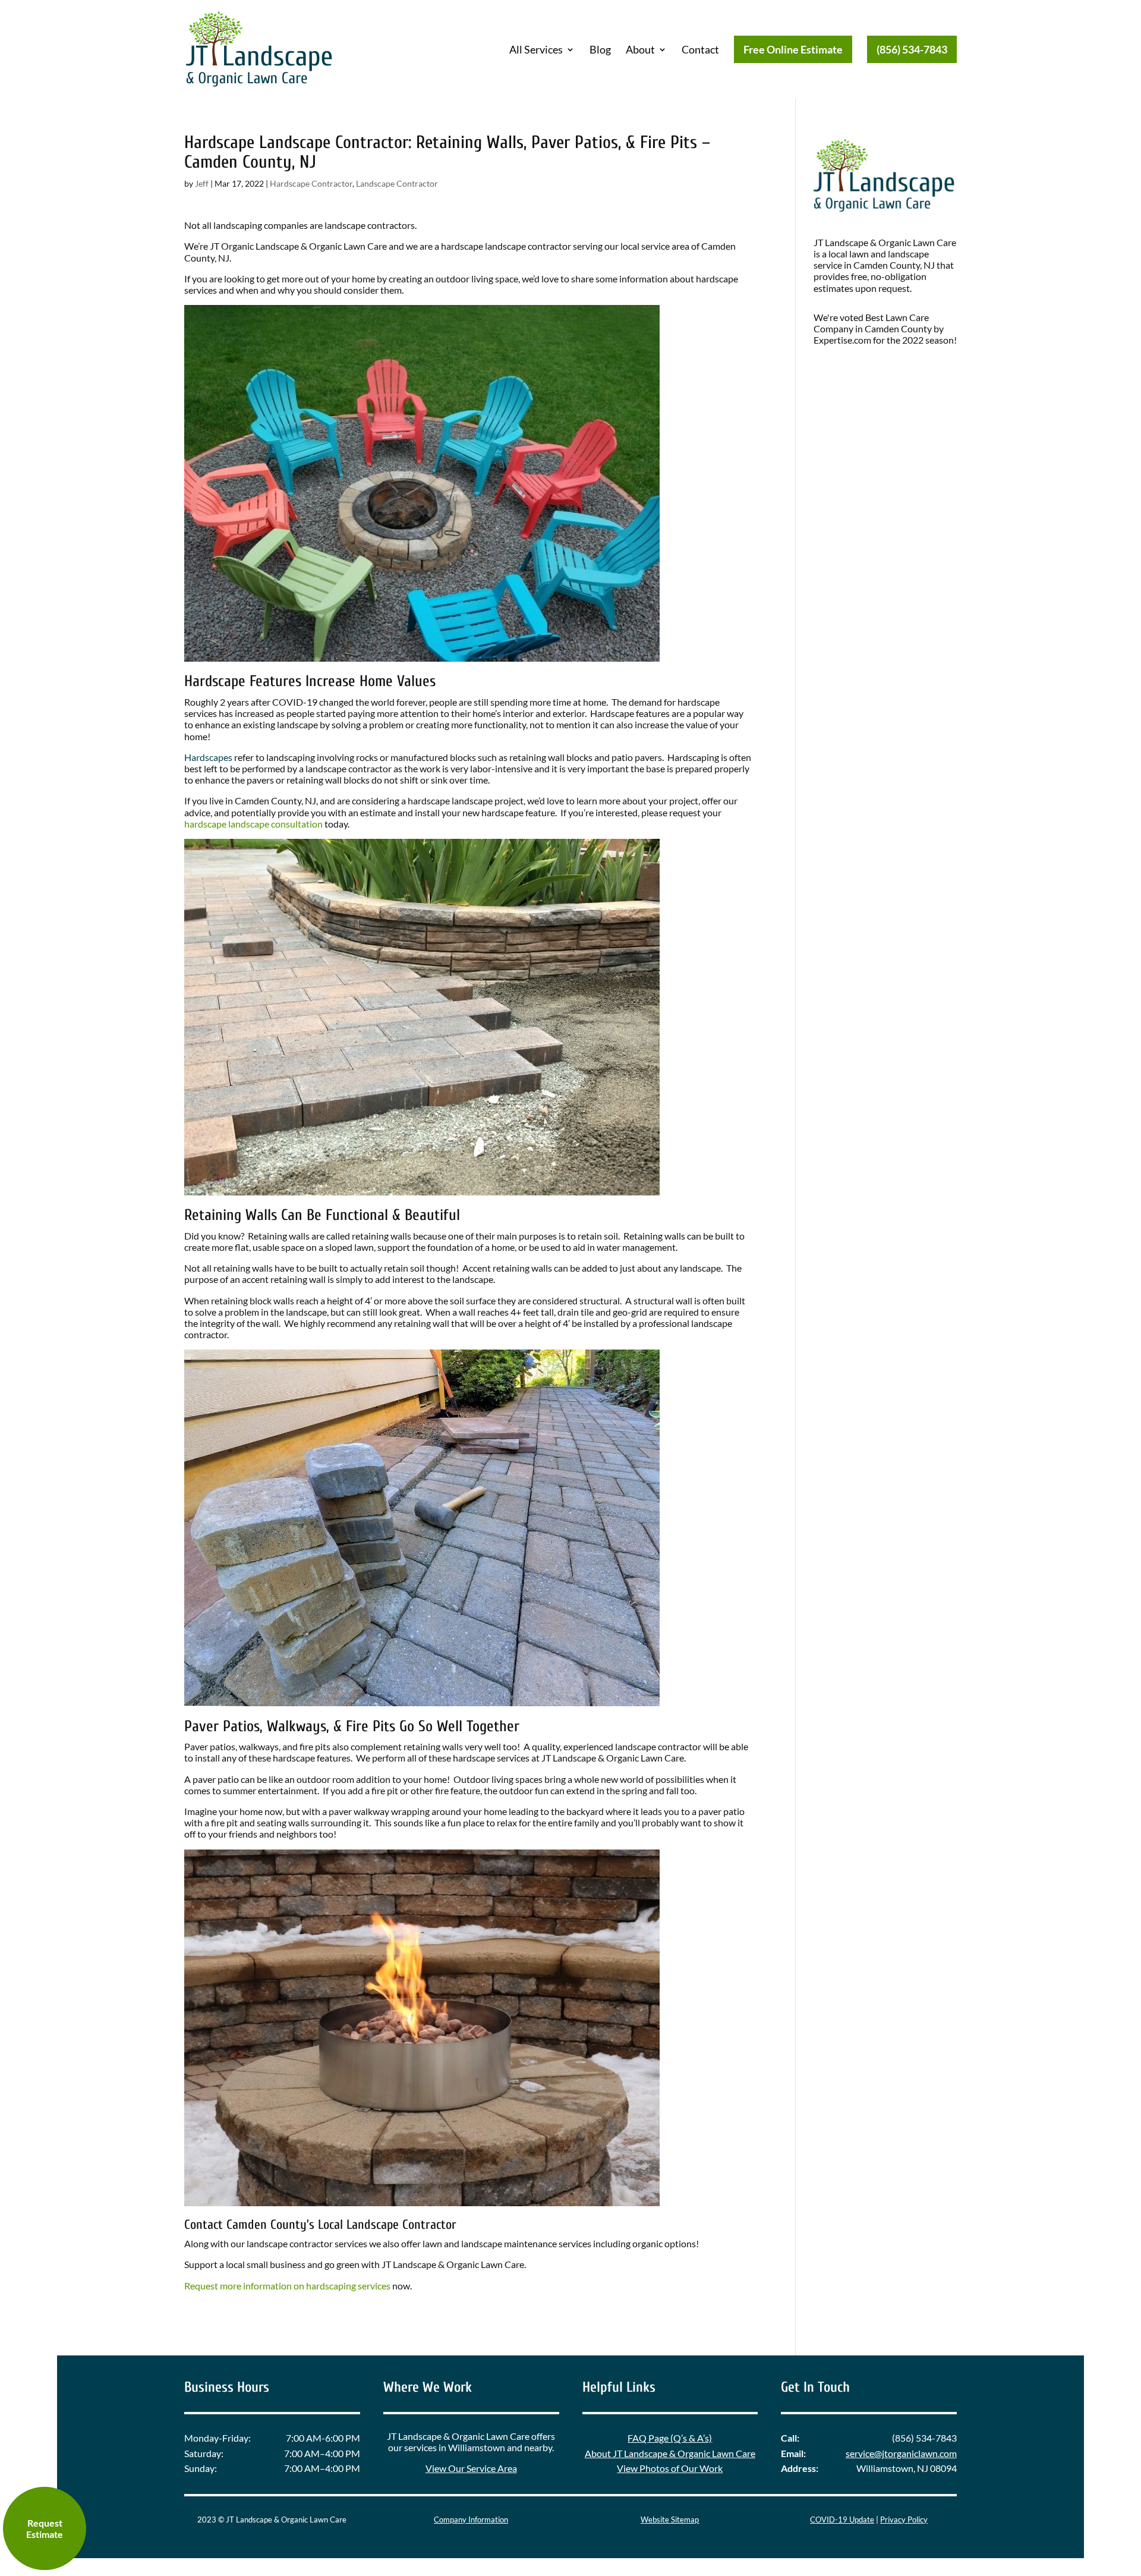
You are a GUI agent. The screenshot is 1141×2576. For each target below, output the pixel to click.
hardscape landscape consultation (253, 824)
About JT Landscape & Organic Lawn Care (670, 2453)
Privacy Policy (904, 2520)
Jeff (202, 183)
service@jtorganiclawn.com (901, 2453)
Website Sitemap (670, 2520)
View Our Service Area (471, 2468)
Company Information (471, 2520)
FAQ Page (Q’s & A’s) (670, 2438)
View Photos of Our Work (670, 2468)
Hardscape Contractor (311, 183)
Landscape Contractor (397, 183)
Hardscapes (208, 757)
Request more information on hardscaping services (287, 2286)
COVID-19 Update (842, 2520)
